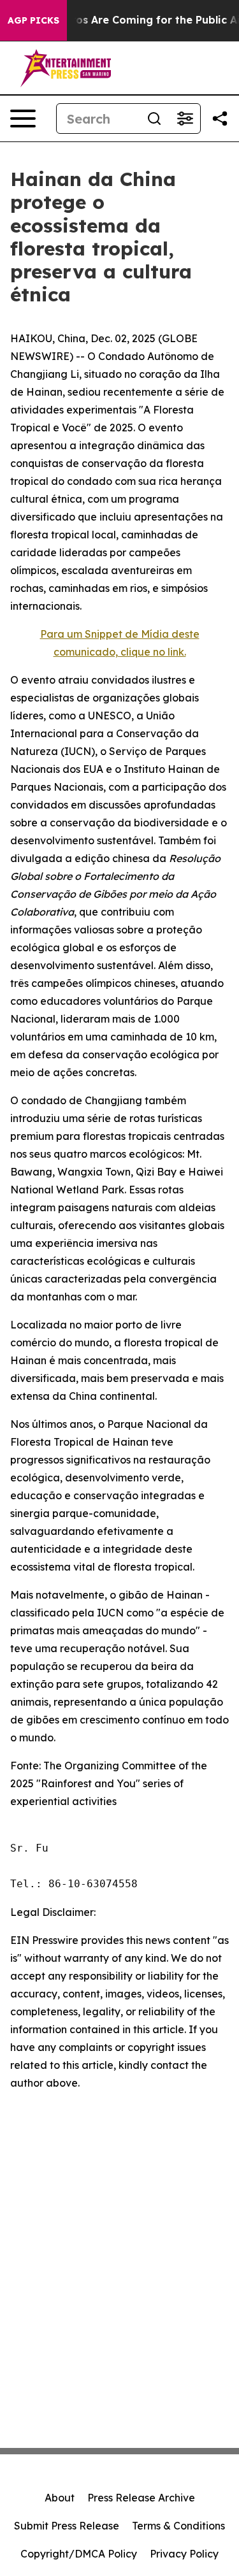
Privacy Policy (184, 2554)
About (60, 2498)
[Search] (154, 119)
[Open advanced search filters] (185, 119)
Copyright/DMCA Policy (79, 2554)
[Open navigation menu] (23, 119)
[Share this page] (220, 119)
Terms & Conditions (178, 2526)
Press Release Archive (141, 2498)
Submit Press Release (67, 2526)
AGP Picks (33, 20)
